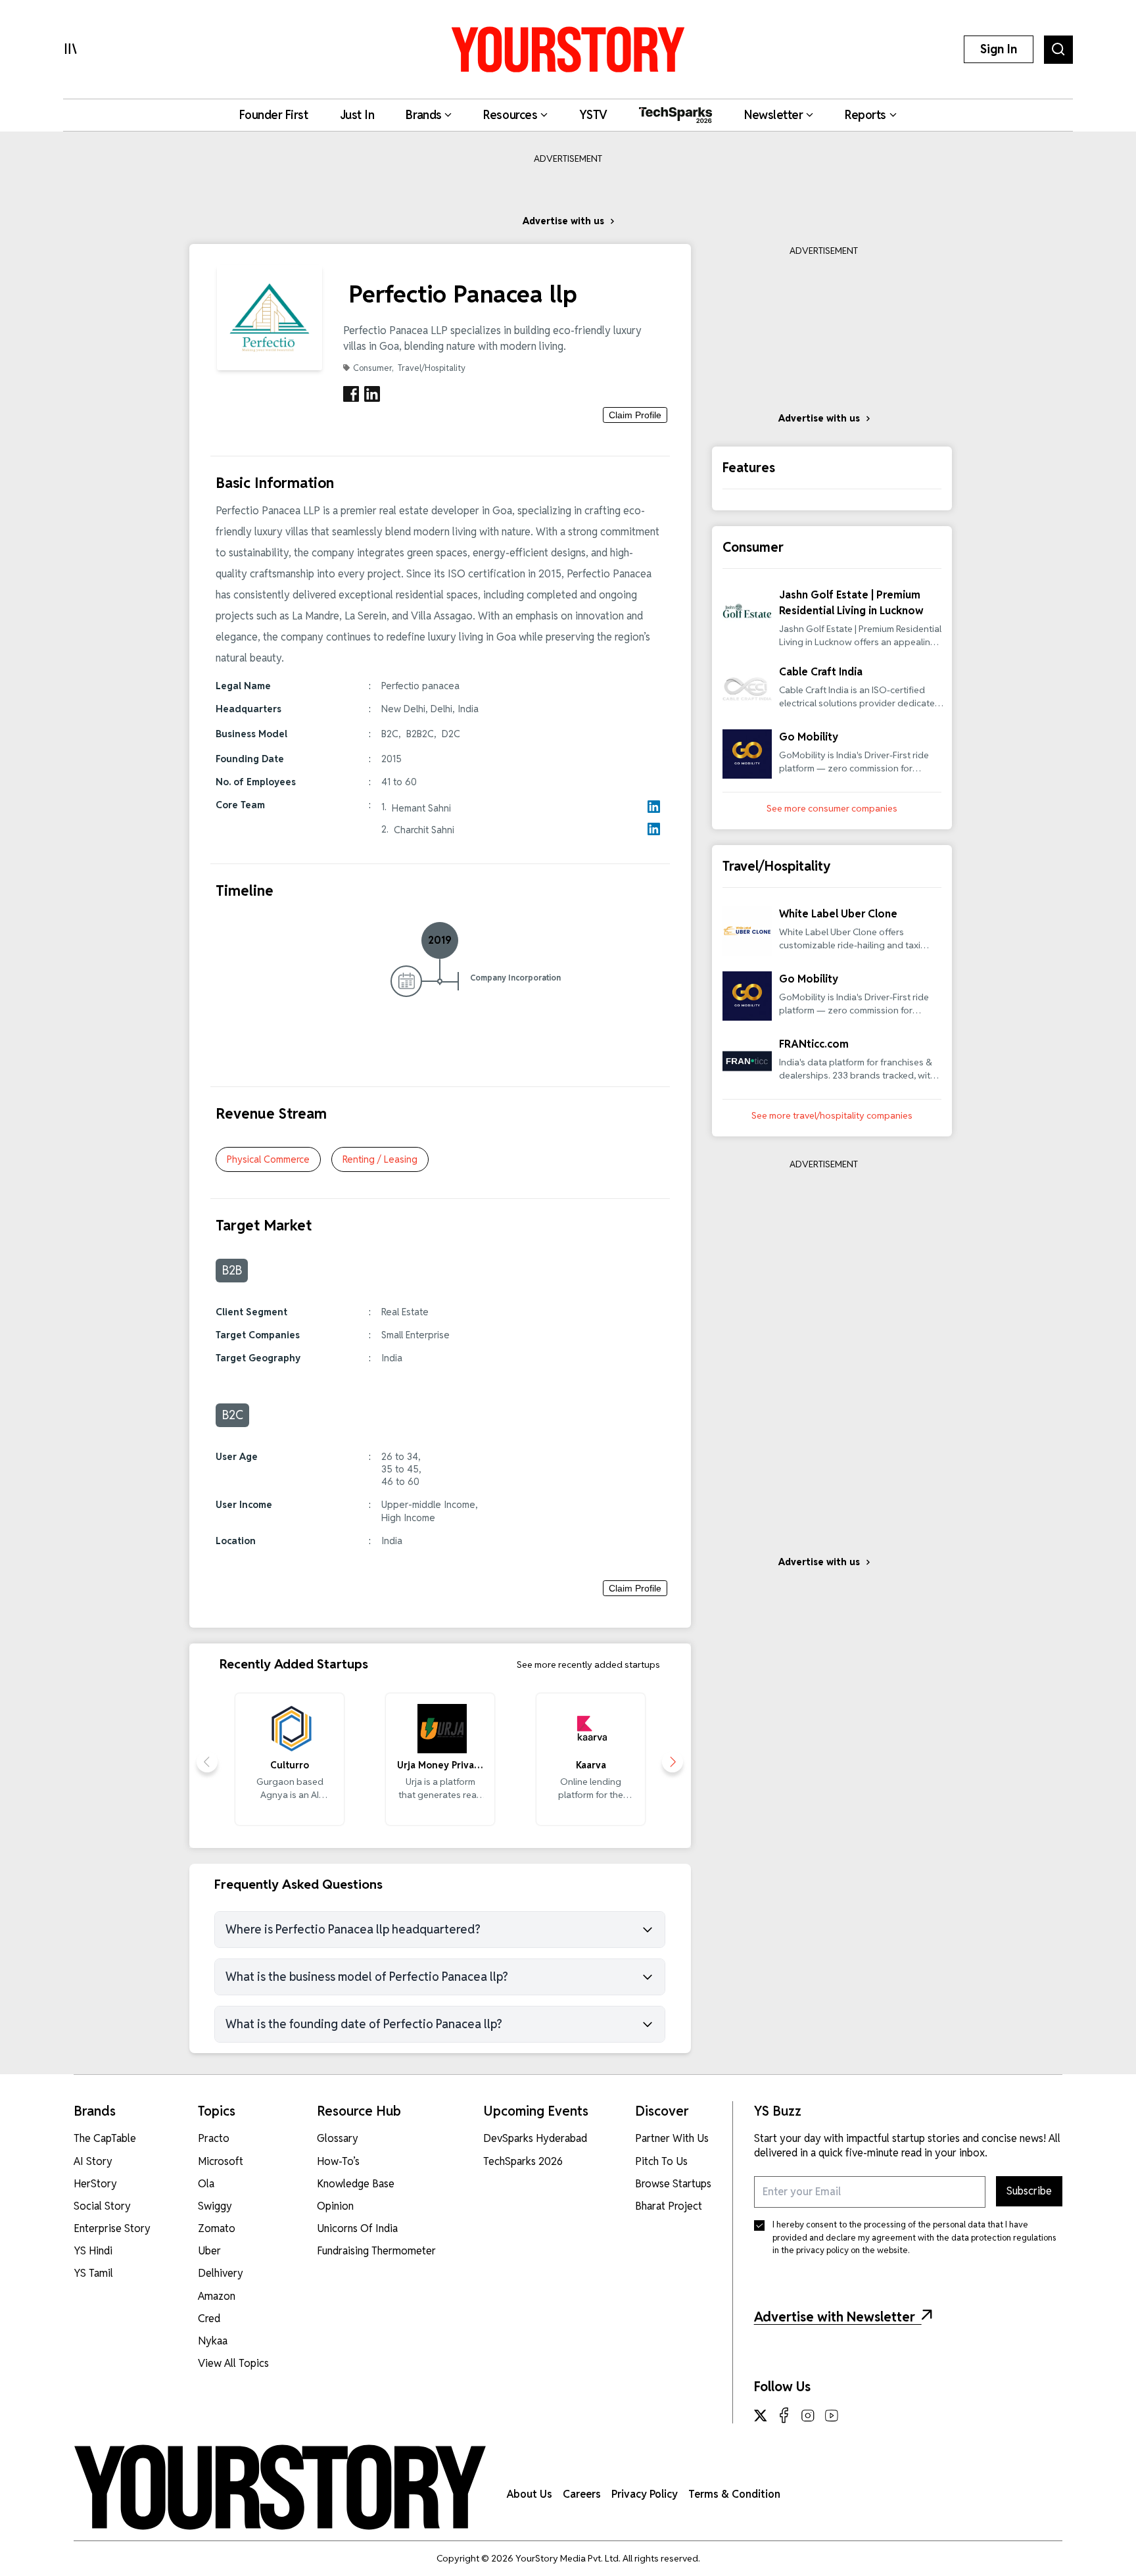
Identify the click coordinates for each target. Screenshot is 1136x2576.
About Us (530, 2494)
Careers (582, 2494)
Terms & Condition (734, 2494)
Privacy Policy (645, 2494)
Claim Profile (635, 415)
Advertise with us (563, 221)
